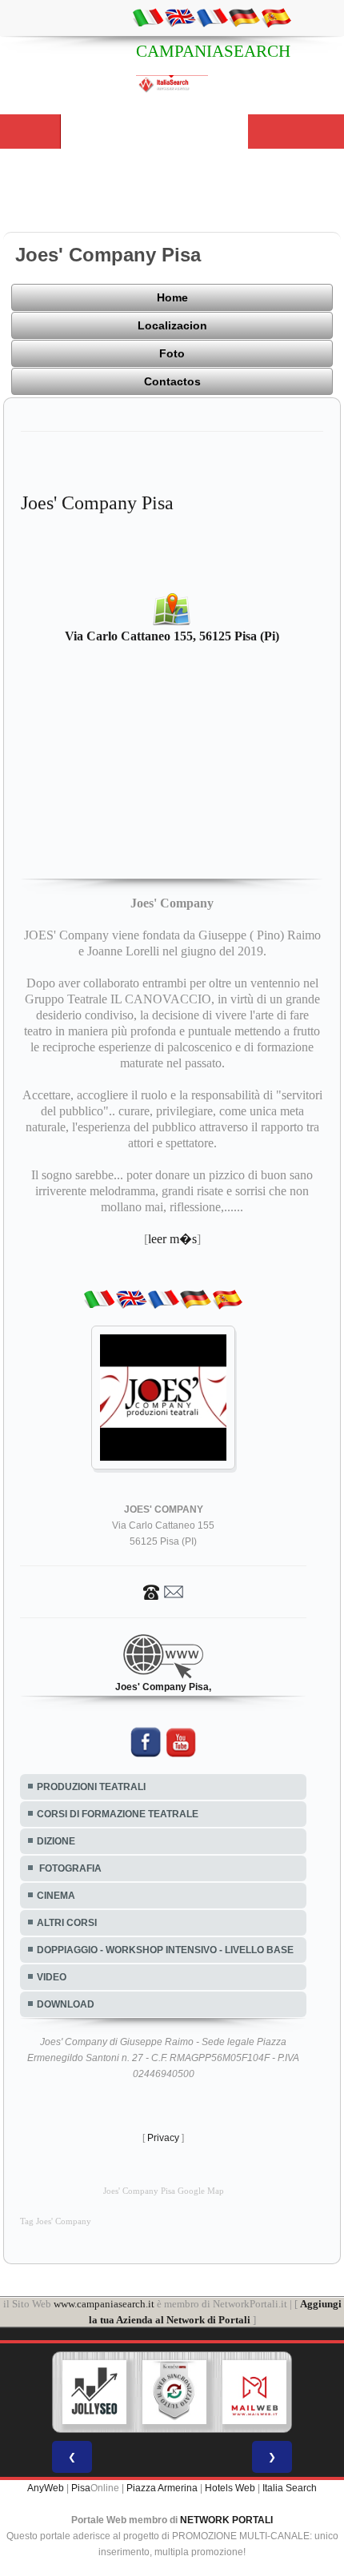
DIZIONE (56, 1841)
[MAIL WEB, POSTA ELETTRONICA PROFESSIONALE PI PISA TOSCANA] (254, 2392)
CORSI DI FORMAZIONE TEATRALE (118, 1814)
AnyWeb (46, 2488)
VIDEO (52, 1977)
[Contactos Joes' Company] (163, 1591)
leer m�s (172, 1239)
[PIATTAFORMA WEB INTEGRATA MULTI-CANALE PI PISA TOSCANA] (174, 2392)
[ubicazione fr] (212, 17)
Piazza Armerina (162, 2488)
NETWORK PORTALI (226, 2520)
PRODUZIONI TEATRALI (91, 1787)
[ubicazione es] (276, 17)
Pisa (81, 2488)
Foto (172, 353)
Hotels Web (230, 2488)
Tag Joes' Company (56, 2221)
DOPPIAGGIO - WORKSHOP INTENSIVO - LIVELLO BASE (165, 1950)
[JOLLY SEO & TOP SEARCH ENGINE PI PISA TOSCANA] (94, 2392)
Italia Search (290, 2488)
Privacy (163, 2138)
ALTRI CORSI (67, 1923)
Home (172, 297)
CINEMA (56, 1896)
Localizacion (172, 325)
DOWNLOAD (66, 2004)
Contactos (172, 381)
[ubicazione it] (148, 17)
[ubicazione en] (180, 17)
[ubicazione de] (244, 17)
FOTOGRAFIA (69, 1868)
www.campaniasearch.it (104, 2304)
